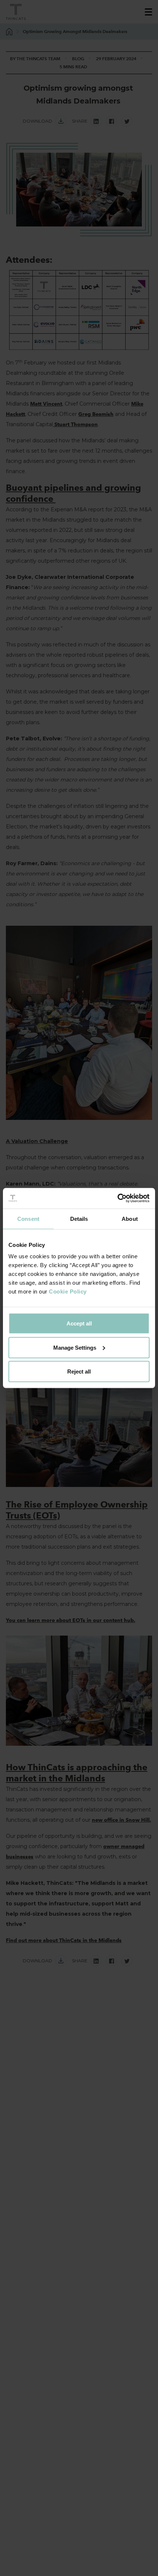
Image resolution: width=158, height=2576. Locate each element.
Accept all (79, 1323)
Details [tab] (79, 1218)
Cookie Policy (68, 1291)
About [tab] (130, 1218)
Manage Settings (75, 1347)
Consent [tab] (28, 1218)
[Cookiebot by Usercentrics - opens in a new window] (117, 1198)
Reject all (79, 1372)
